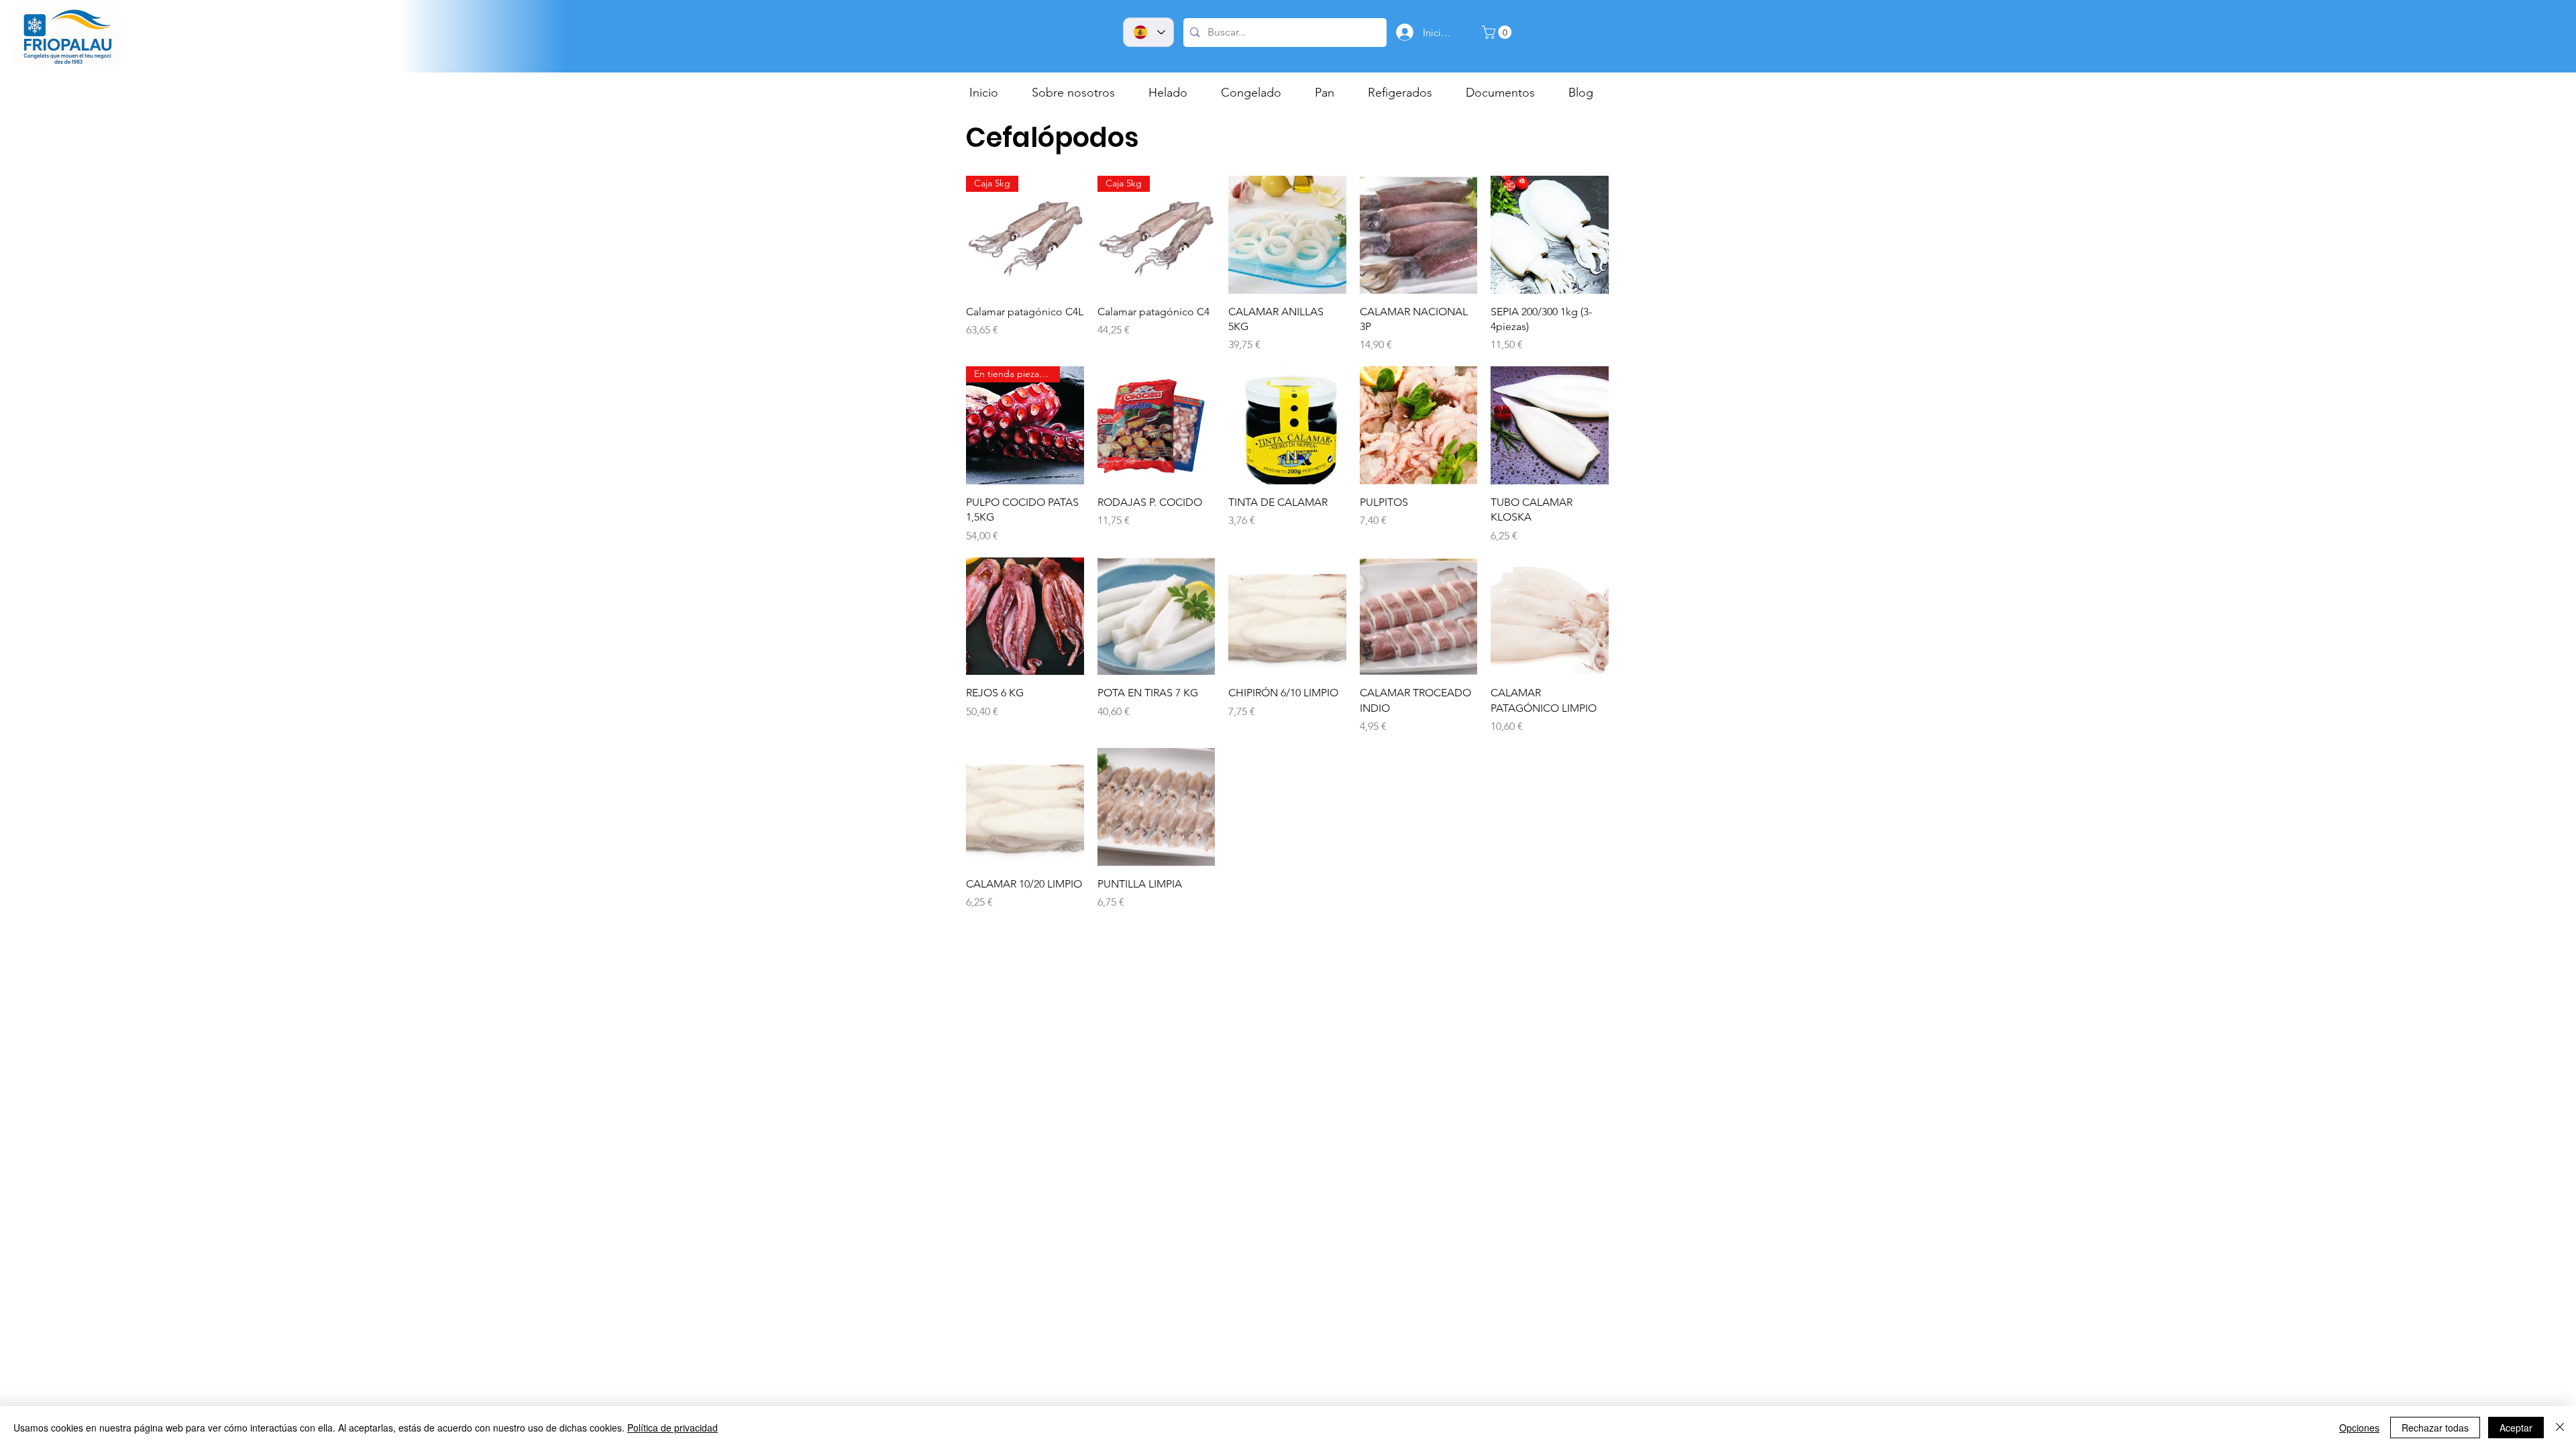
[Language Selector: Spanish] (1148, 32)
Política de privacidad (673, 1428)
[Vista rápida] (1287, 235)
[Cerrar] (2560, 1428)
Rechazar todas (2435, 1428)
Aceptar (2516, 1428)
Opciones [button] (2359, 1428)
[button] (1498, 32)
